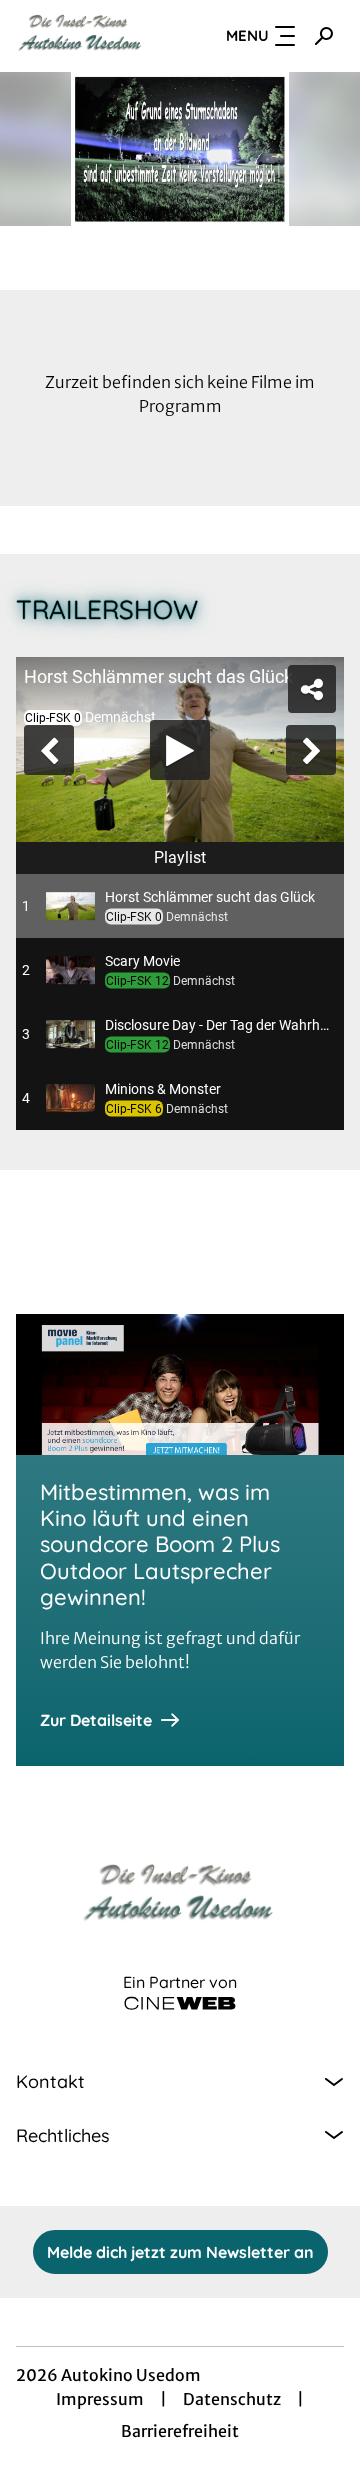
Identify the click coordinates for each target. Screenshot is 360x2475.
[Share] (328, 32)
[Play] (180, 1238)
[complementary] (180, 1237)
